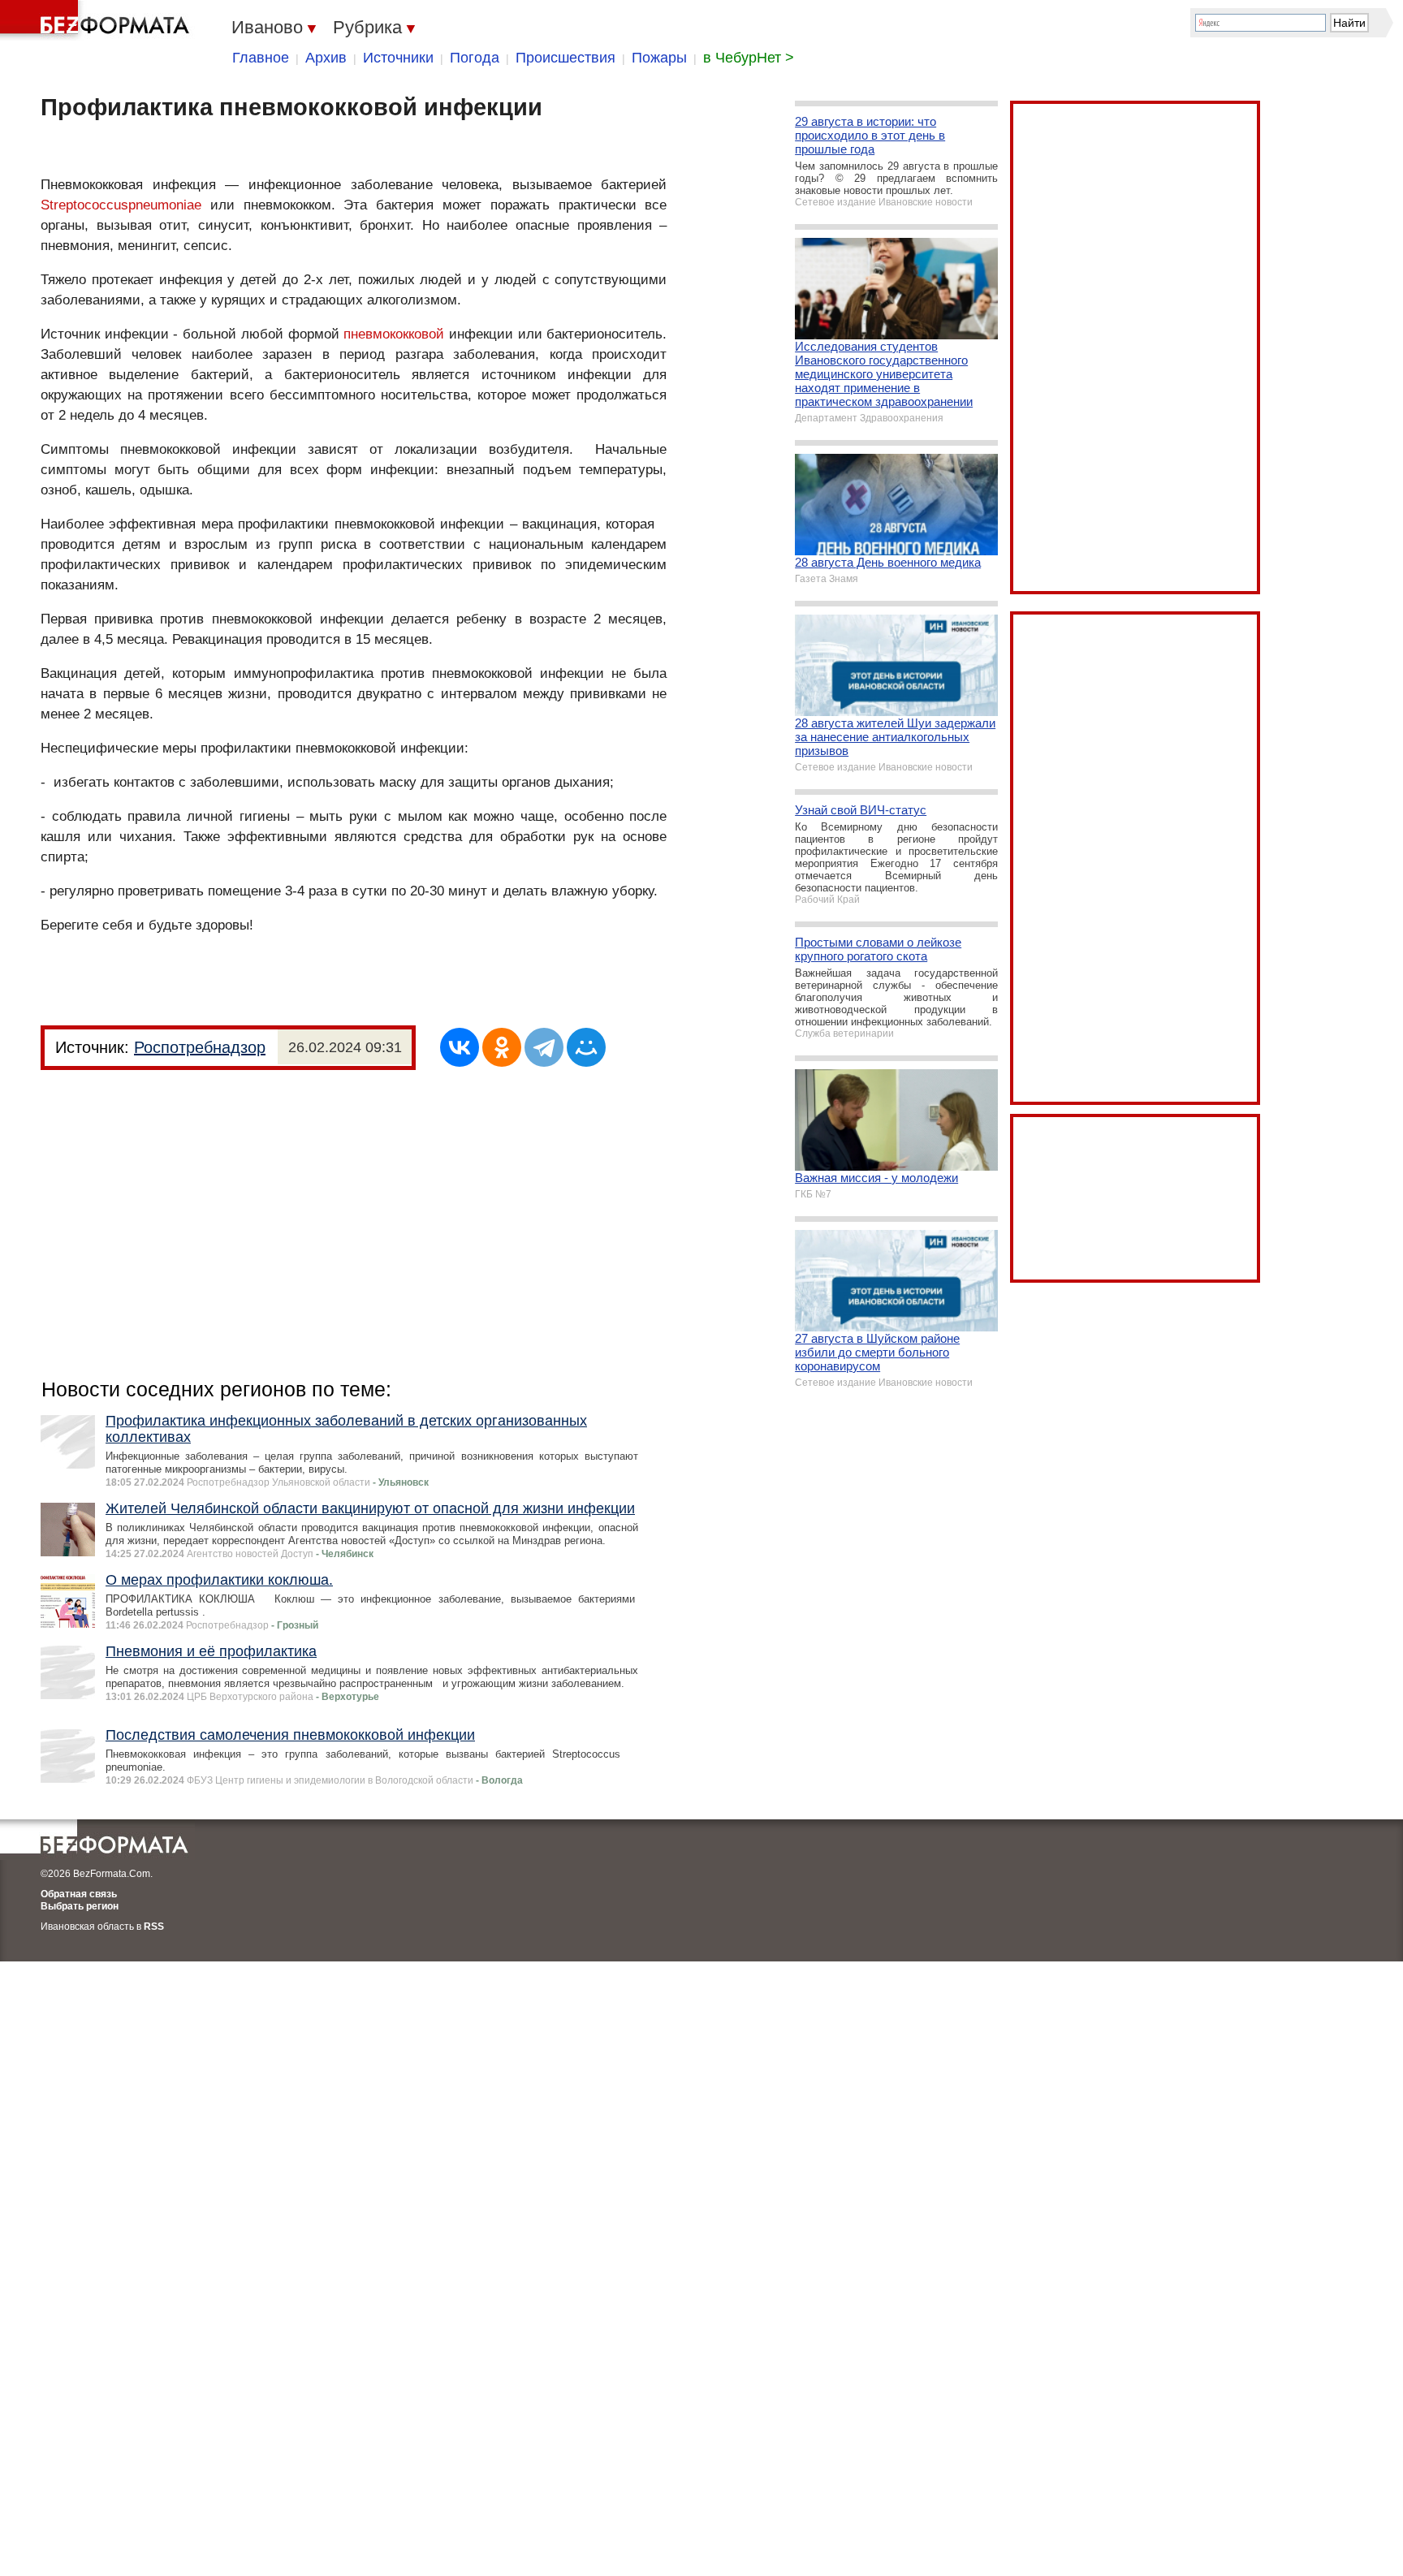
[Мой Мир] (586, 1047)
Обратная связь (79, 1894)
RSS (154, 1927)
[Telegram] (544, 1047)
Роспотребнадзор (200, 1047)
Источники (398, 58)
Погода (475, 58)
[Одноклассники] (502, 1047)
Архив (326, 58)
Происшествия (566, 58)
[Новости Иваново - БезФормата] (97, 20)
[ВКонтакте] (460, 1047)
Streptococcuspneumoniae (121, 205)
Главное (261, 58)
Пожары (659, 58)
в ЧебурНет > (749, 58)
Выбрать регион (80, 1906)
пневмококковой (394, 334)
